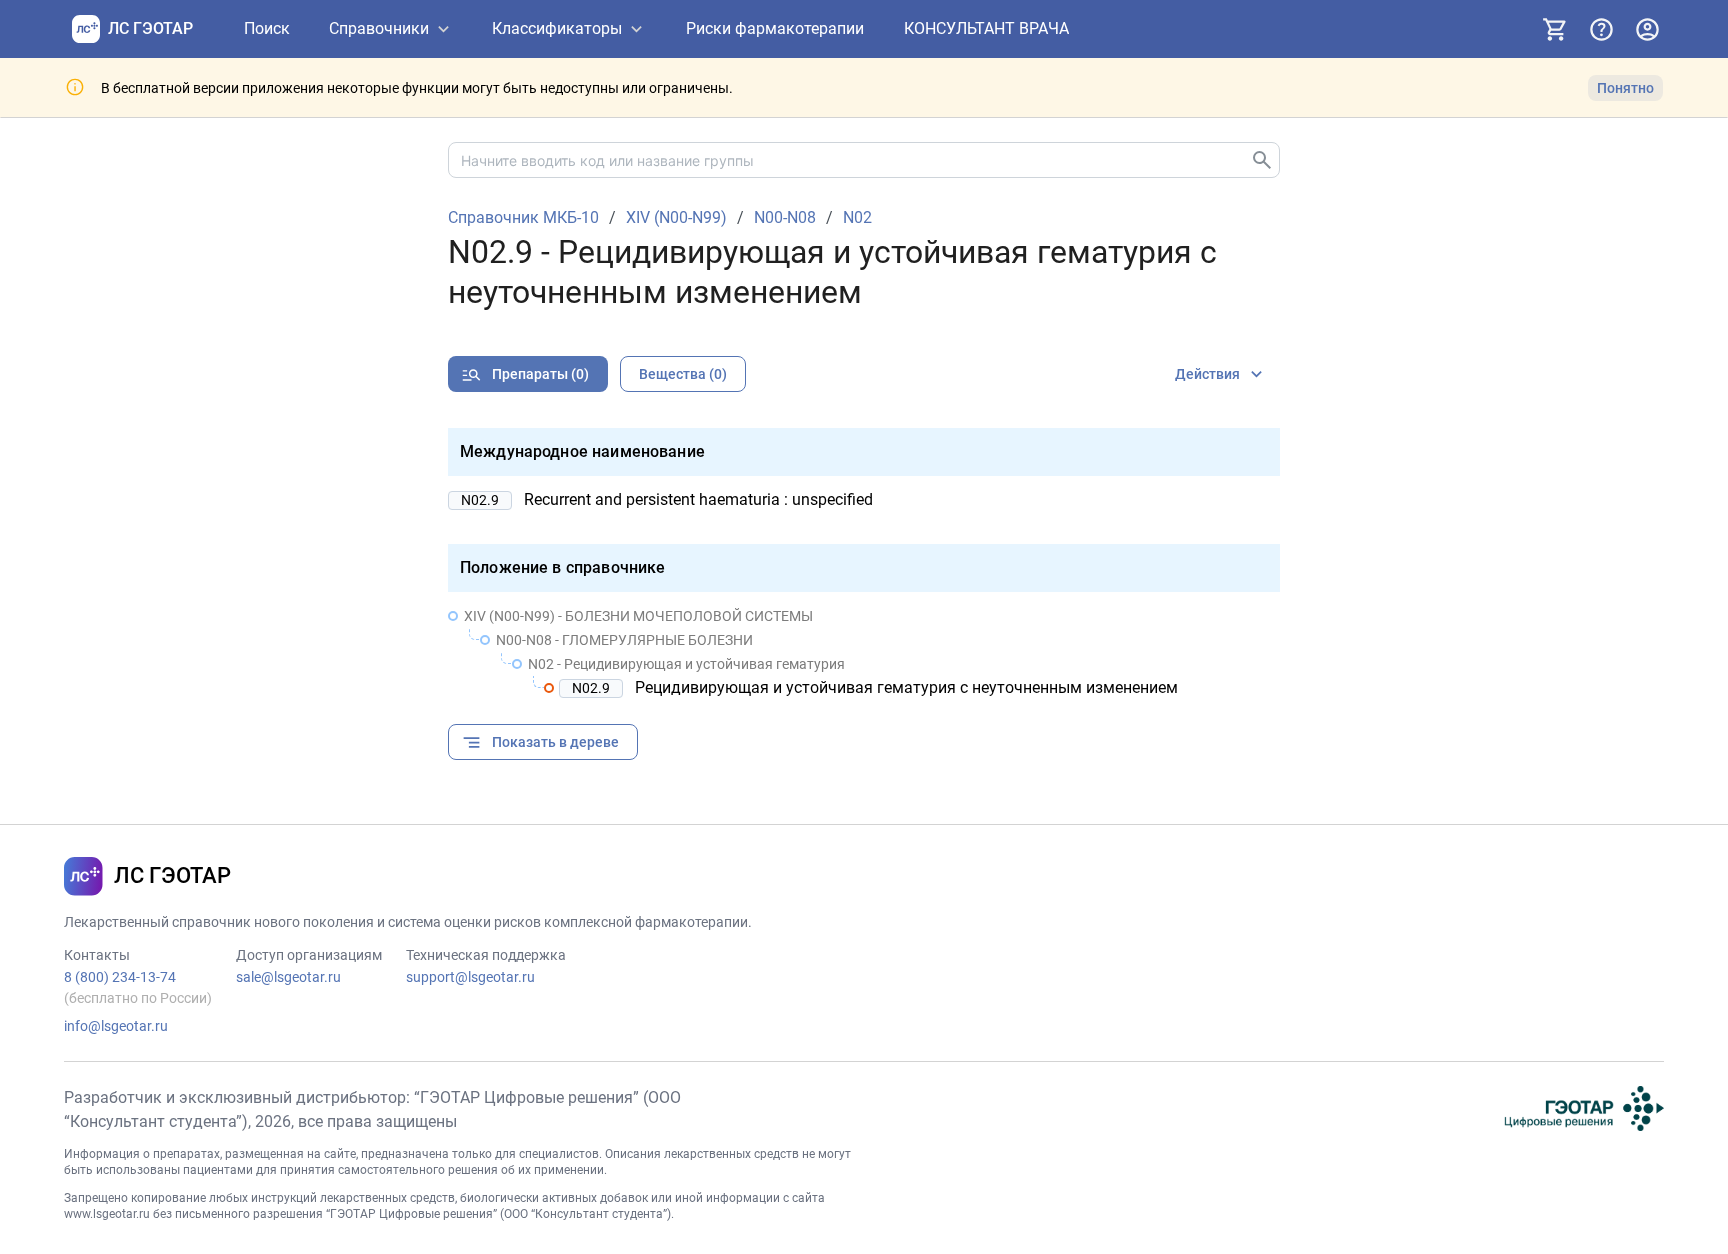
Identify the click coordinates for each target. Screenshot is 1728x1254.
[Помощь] (1601, 29)
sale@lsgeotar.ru (288, 977)
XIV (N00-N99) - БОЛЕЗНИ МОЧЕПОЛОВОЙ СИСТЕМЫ (638, 616)
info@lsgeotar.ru (116, 1026)
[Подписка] (1555, 29)
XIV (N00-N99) (676, 218)
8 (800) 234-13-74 (120, 977)
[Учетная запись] (1647, 29)
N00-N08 (785, 218)
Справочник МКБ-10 (523, 218)
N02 (857, 218)
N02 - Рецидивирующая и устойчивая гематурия (686, 664)
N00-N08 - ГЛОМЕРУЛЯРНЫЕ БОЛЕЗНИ (624, 640)
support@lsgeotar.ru (470, 977)
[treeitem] (864, 652)
